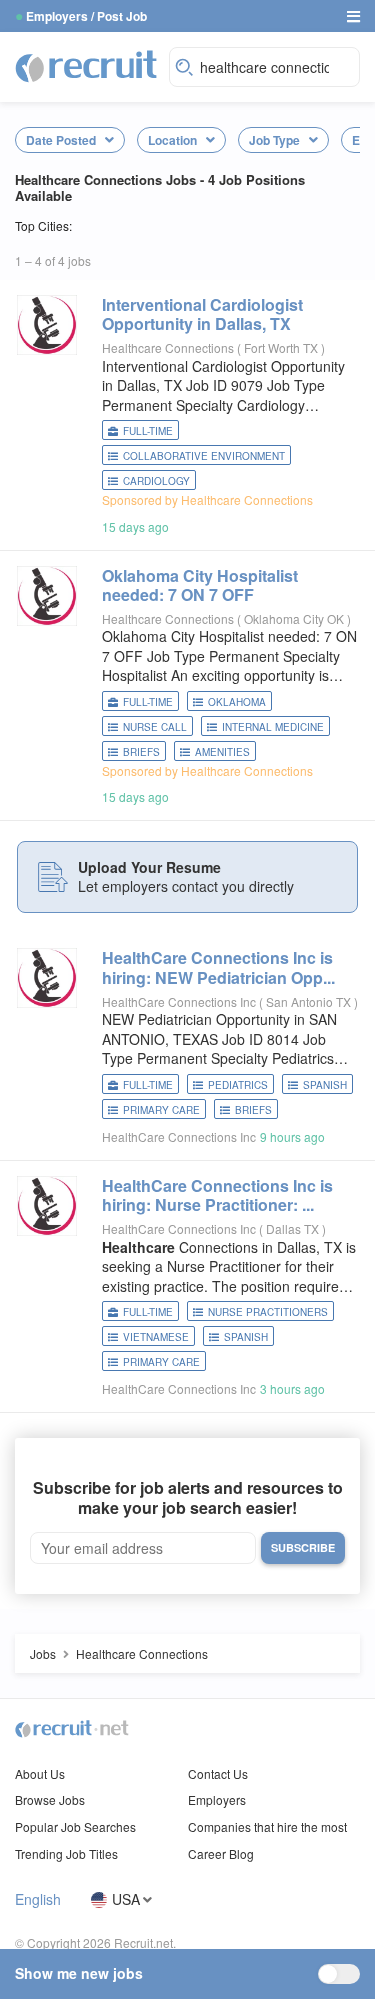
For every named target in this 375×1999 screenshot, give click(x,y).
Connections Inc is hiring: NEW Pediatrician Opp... (218, 967)
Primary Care (161, 1110)
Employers (217, 1799)
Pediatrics (238, 1085)
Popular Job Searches (75, 1826)
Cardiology (156, 481)
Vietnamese (156, 1337)
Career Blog (221, 1853)
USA (126, 1899)
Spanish (325, 1085)
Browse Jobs (50, 1799)
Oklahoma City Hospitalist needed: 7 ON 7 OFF (200, 585)
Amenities (222, 752)
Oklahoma (237, 702)
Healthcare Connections (168, 347)
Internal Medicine (273, 727)
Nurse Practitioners (268, 1312)
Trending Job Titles (66, 1853)
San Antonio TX (310, 1001)
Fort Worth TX (282, 347)
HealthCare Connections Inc (179, 1001)
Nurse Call (155, 727)
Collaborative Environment (204, 456)
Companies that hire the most (267, 1826)
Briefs (141, 752)
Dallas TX (294, 1228)
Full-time (148, 431)
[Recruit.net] (87, 65)
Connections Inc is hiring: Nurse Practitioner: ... (217, 1195)
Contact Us (218, 1773)
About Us (40, 1773)
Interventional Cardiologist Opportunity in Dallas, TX (202, 314)
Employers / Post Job (86, 16)
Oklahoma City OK (295, 618)
